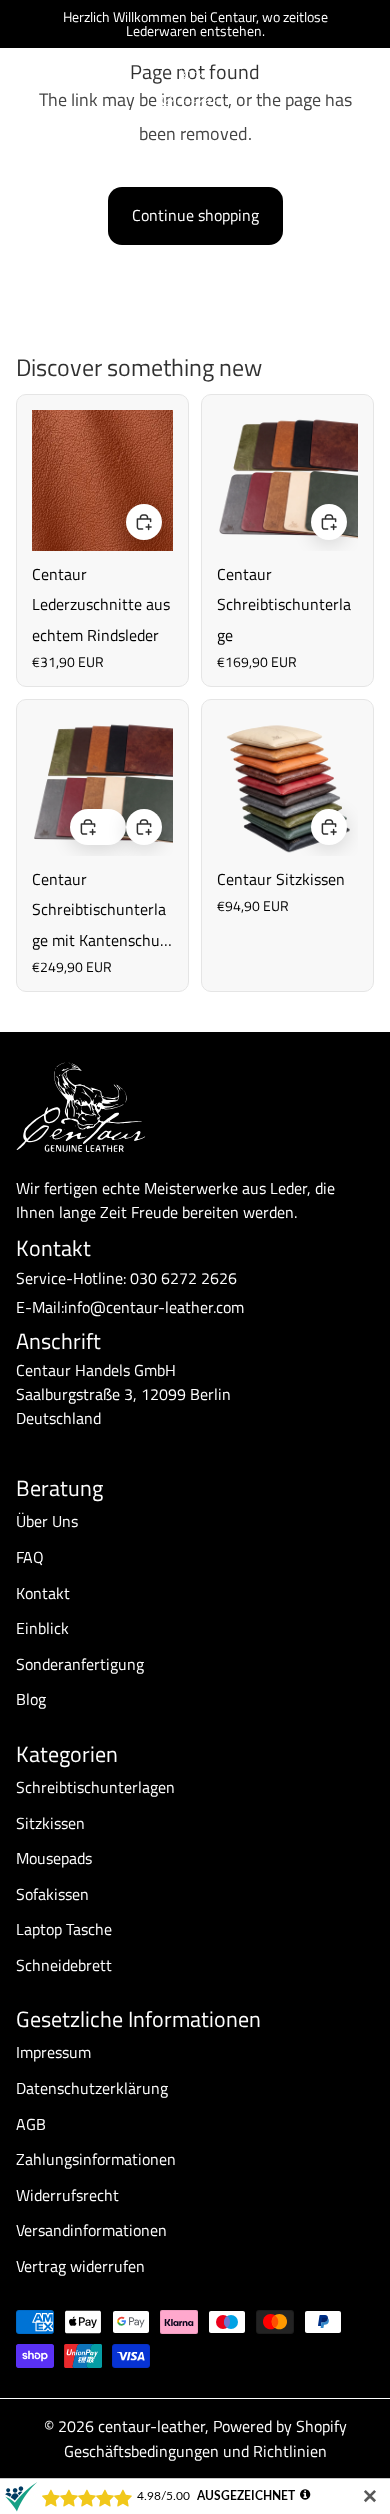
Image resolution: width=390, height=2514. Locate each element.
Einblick (42, 1628)
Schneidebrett (64, 1965)
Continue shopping (195, 215)
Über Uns (47, 1521)
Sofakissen (52, 1894)
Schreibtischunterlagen (95, 1787)
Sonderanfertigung (80, 1664)
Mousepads (54, 1858)
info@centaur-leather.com (154, 1307)
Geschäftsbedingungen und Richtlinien (195, 2451)
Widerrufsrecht (67, 2195)
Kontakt (43, 1593)
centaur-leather (151, 2426)
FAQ (30, 1557)
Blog (31, 1699)
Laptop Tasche (64, 1929)
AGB (31, 2124)
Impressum (53, 2052)
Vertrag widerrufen (80, 2266)
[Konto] (322, 86)
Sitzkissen (50, 1823)
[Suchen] (66, 86)
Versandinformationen (91, 2230)
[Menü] (23, 86)
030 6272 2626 (183, 1278)
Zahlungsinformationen (96, 2159)
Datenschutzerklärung (92, 2088)
